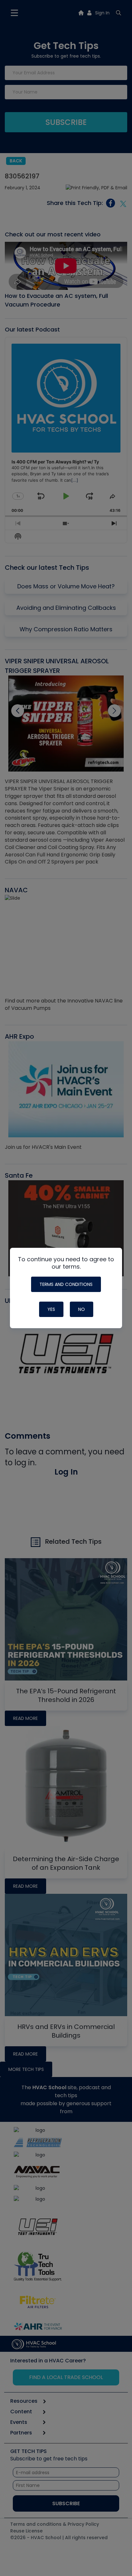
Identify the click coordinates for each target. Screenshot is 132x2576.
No (82, 1309)
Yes (51, 1309)
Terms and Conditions (66, 1284)
